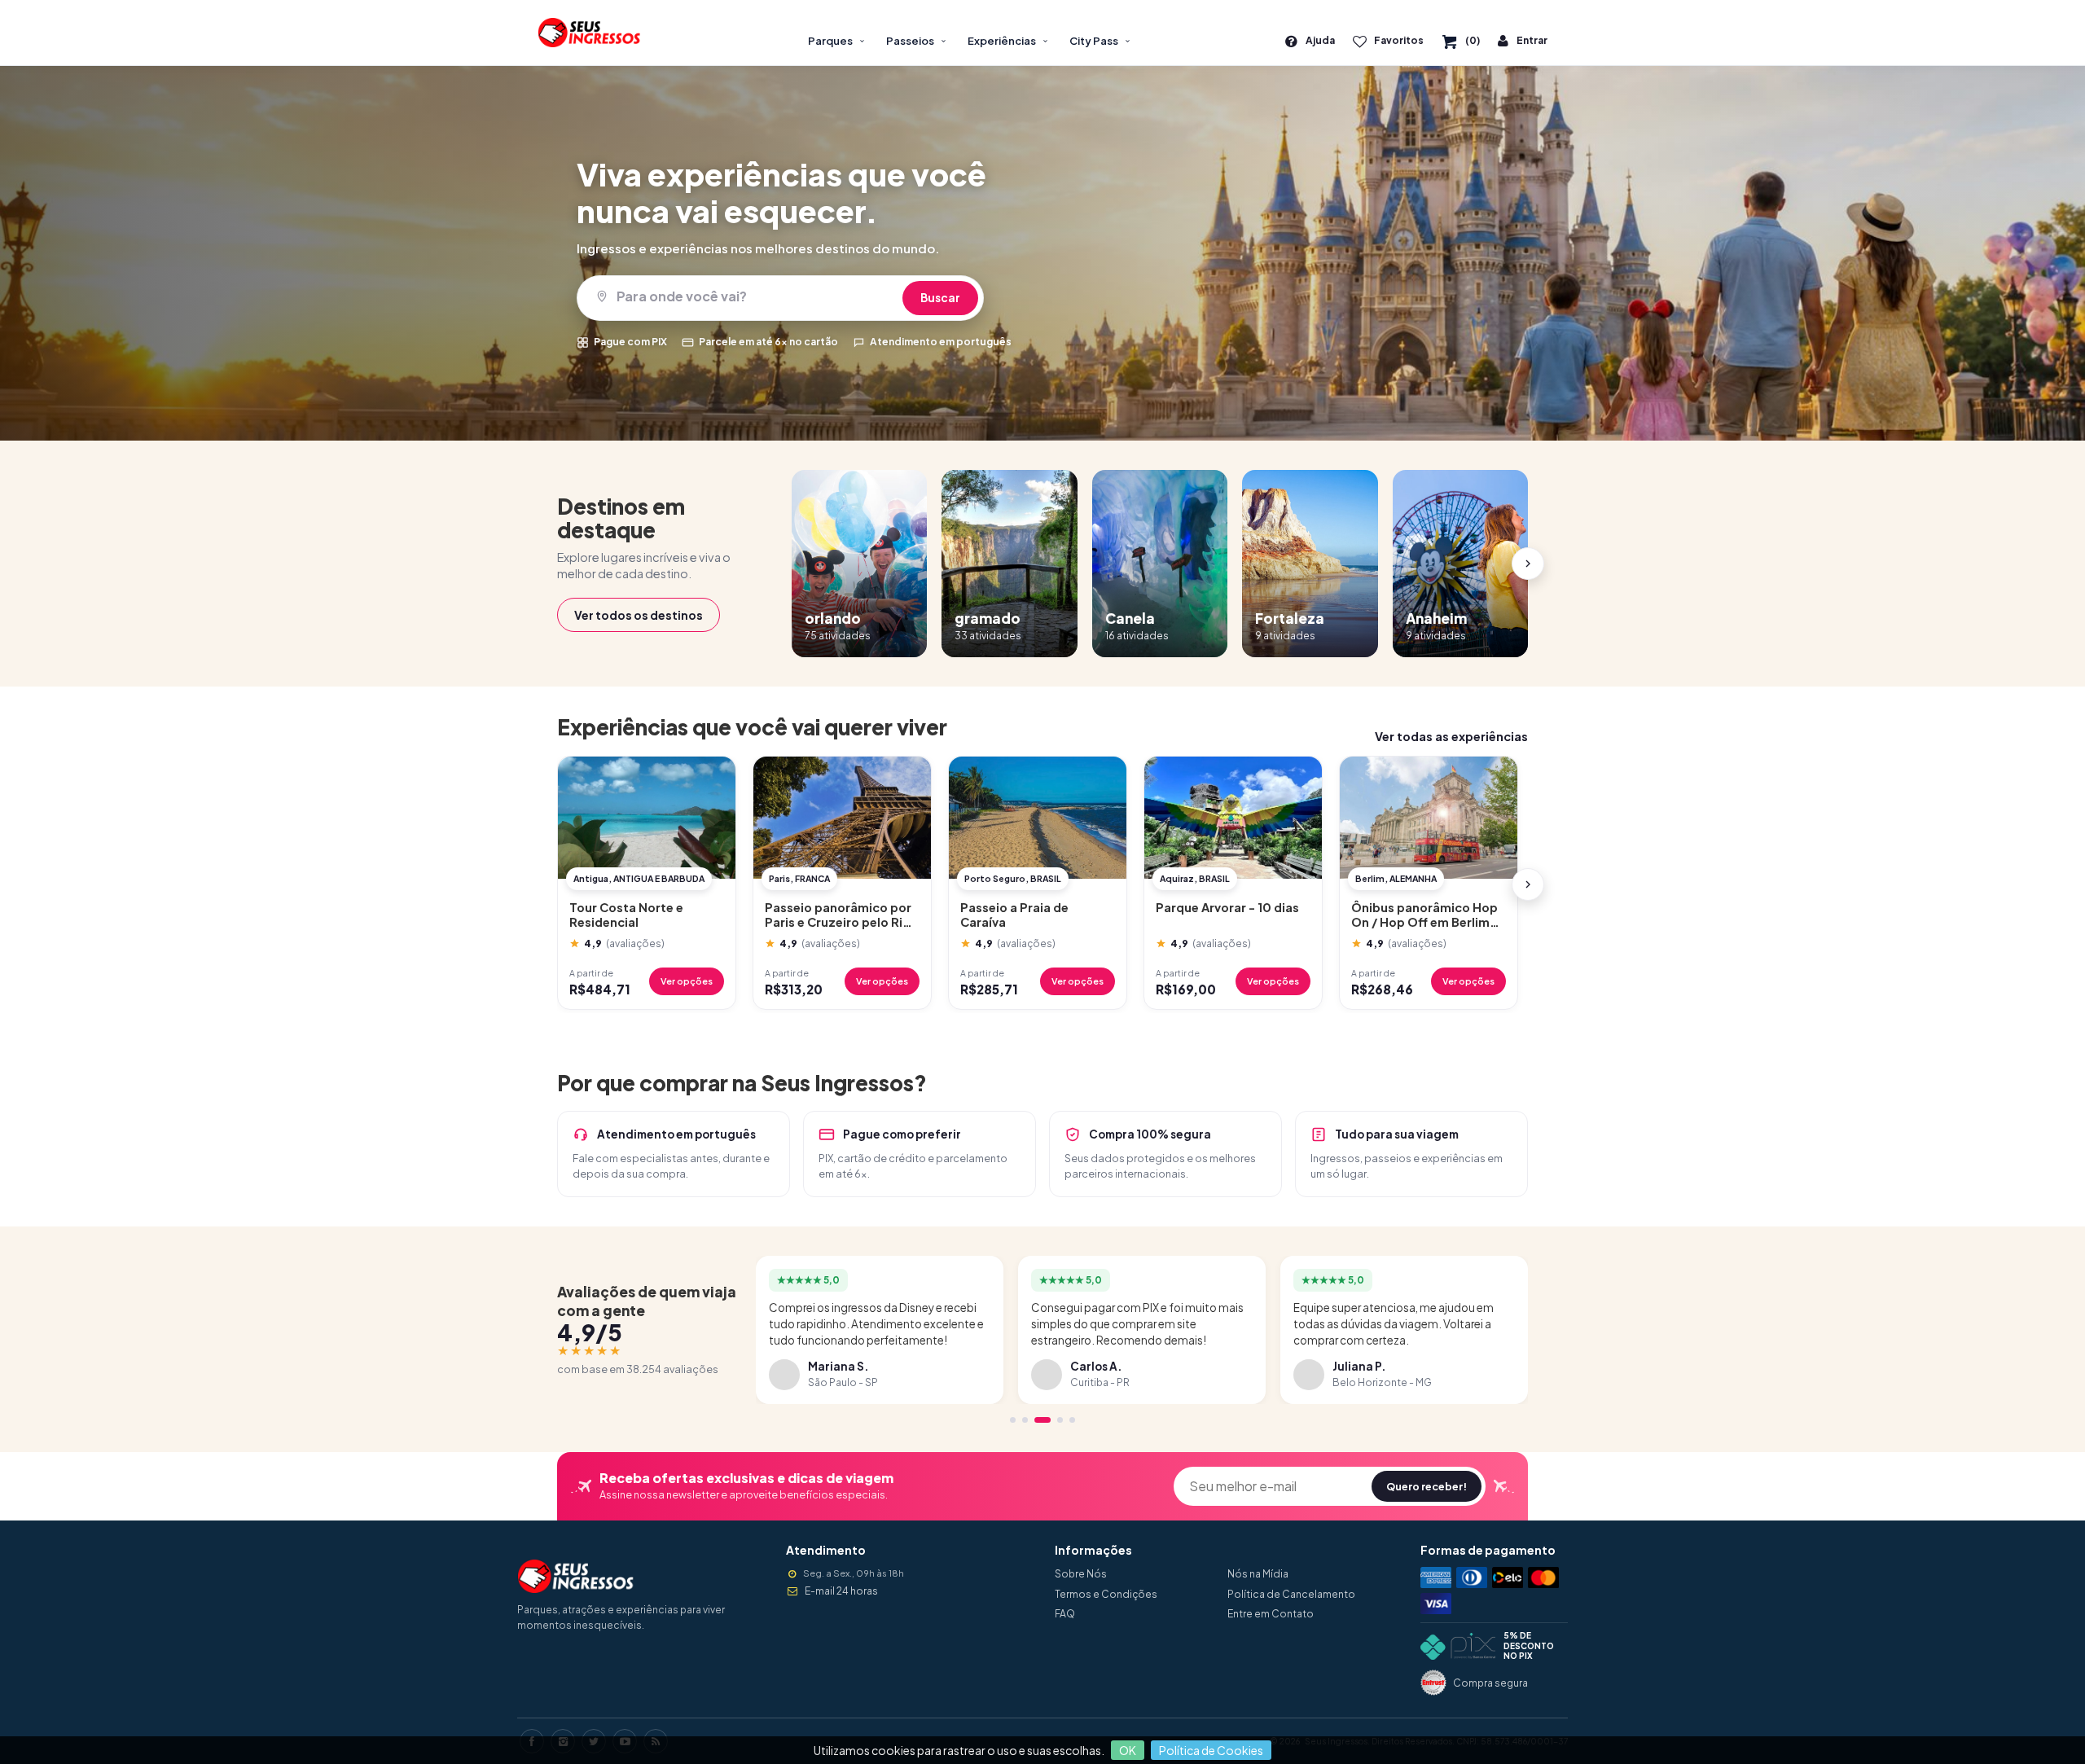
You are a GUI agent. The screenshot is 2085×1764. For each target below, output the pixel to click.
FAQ (1065, 1614)
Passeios (910, 41)
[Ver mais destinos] (1528, 564)
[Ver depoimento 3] (1042, 1420)
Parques (830, 41)
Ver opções (687, 981)
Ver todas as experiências (1451, 736)
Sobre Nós (1081, 1574)
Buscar (940, 298)
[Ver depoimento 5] (1072, 1420)
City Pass (1094, 41)
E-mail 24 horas (841, 1591)
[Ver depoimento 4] (1060, 1420)
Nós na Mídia (1258, 1574)
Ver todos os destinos (639, 615)
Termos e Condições (1106, 1594)
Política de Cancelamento (1291, 1594)
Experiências (1002, 41)
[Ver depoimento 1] (1013, 1420)
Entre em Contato (1271, 1614)
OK (1128, 1750)
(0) (1473, 40)
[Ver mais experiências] (1528, 884)
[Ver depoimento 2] (1025, 1420)
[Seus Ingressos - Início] (595, 33)
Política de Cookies (1211, 1750)
